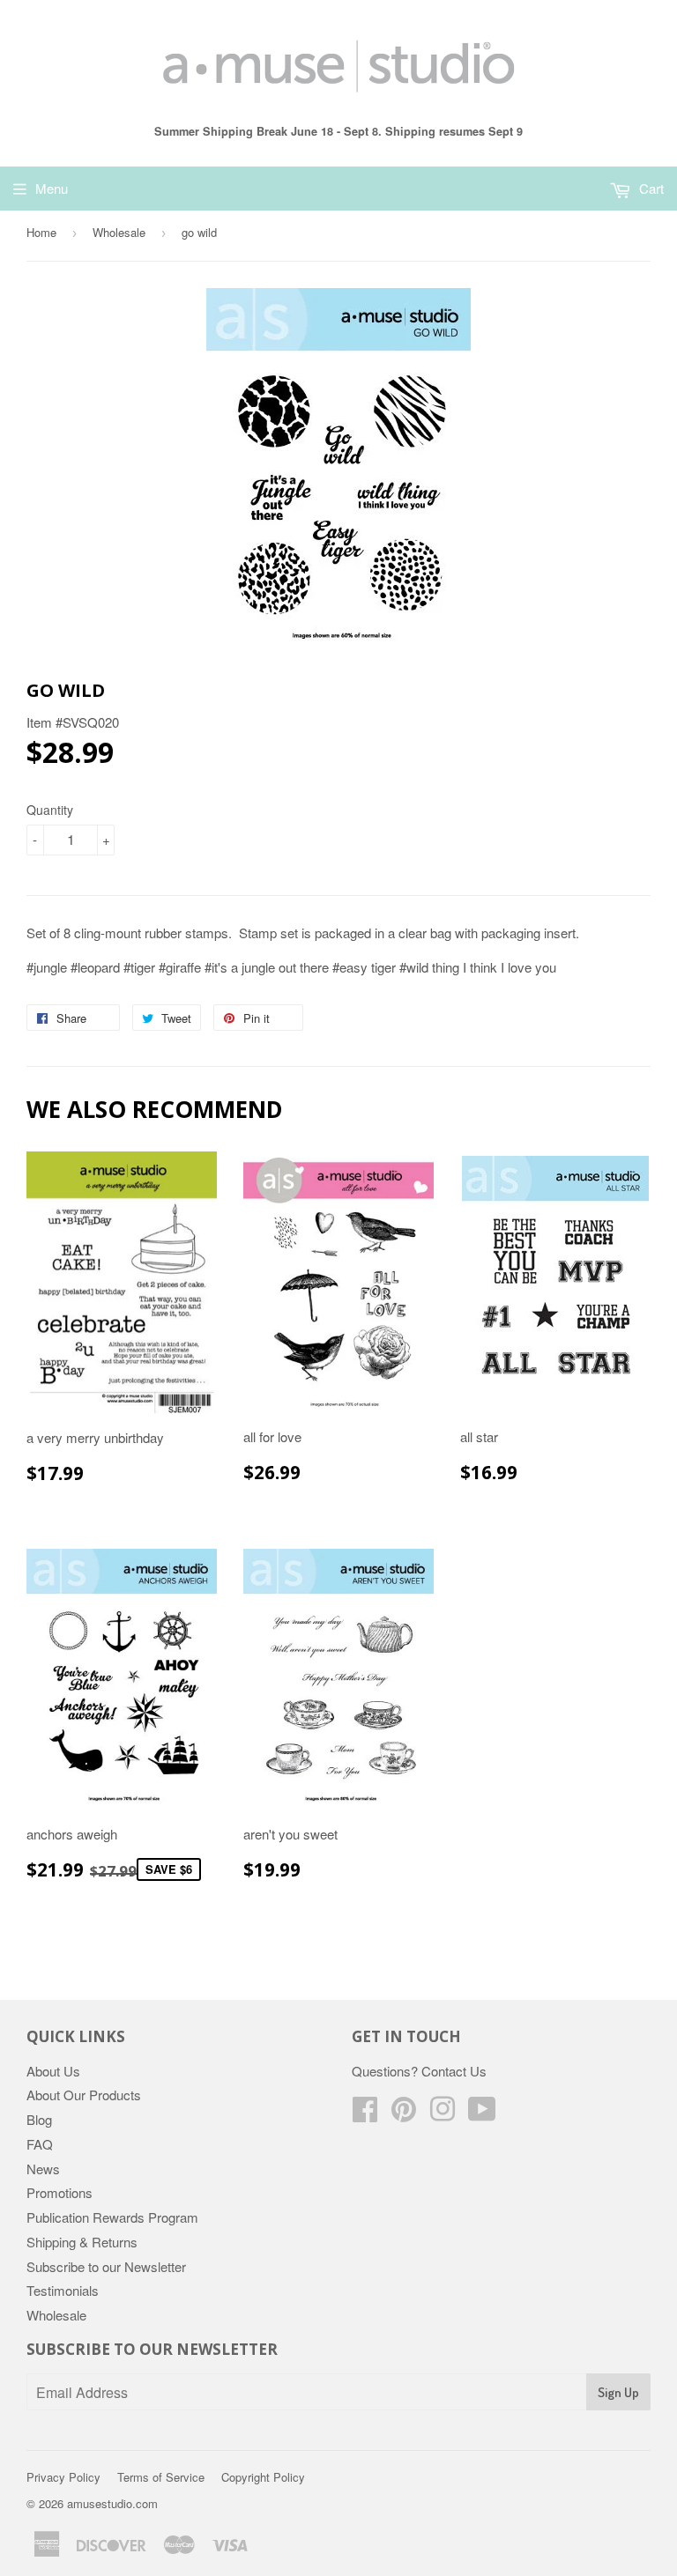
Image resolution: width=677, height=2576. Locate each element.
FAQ (40, 2144)
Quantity (50, 810)
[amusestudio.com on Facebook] (365, 2114)
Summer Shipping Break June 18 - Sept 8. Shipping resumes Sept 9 (338, 131)
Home (41, 232)
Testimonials (63, 2290)
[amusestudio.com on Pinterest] (404, 2114)
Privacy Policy (63, 2477)
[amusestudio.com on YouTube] (482, 2114)
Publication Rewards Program (112, 2217)
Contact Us (454, 2071)
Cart (650, 188)
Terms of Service (161, 2477)
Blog (39, 2119)
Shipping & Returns (82, 2242)
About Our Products (84, 2095)
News (43, 2169)
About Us (53, 2071)
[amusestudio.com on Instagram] (443, 2114)
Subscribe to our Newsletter (106, 2266)
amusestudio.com (112, 2503)
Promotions (60, 2192)
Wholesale (119, 232)
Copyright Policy (263, 2477)
